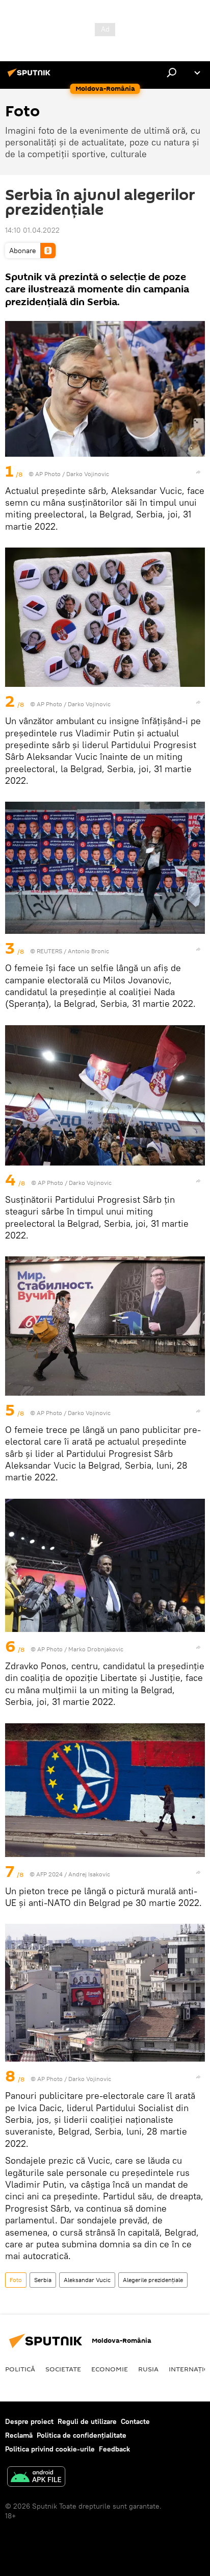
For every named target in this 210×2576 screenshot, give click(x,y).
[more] (198, 472)
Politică (20, 2369)
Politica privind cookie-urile (50, 2449)
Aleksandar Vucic (87, 2280)
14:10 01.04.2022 (32, 230)
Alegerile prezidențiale (153, 2280)
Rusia (148, 2369)
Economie (110, 2369)
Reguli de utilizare (87, 2421)
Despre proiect (29, 2421)
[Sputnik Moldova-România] (31, 77)
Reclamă (19, 2435)
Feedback (114, 2449)
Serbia (43, 2280)
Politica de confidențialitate (82, 2435)
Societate (63, 2369)
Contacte (135, 2421)
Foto (16, 2280)
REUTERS (49, 951)
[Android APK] (36, 2478)
